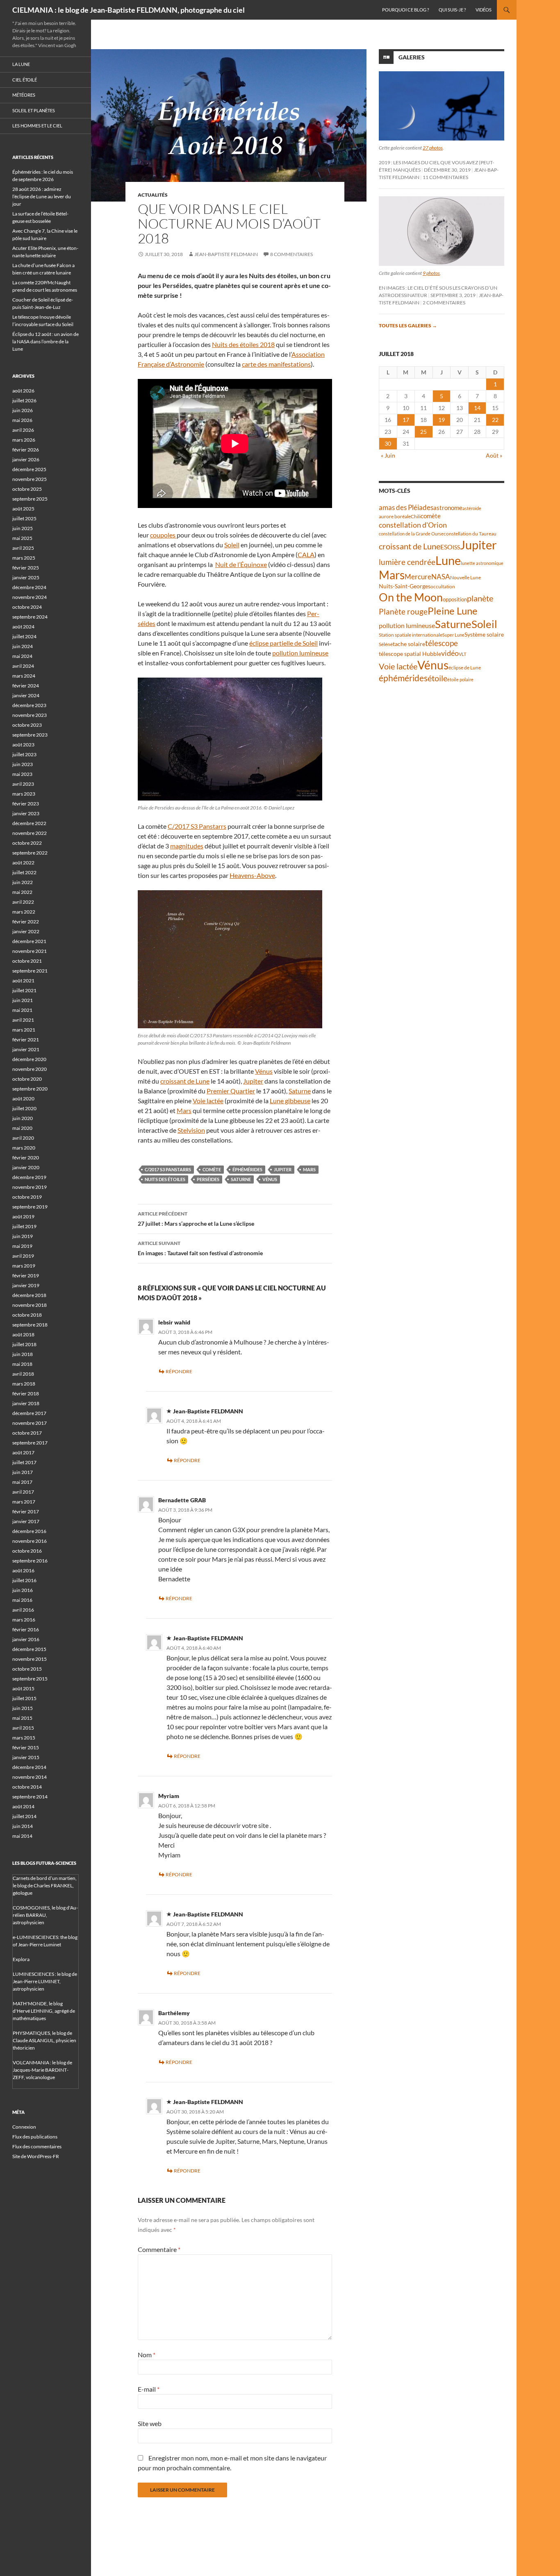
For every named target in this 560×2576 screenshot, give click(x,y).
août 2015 (23, 1688)
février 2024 (26, 686)
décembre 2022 (29, 823)
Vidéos (484, 10)
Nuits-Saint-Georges (405, 586)
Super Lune (453, 635)
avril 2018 (23, 1374)
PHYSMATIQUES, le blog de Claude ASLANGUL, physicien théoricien (44, 2040)
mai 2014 (22, 1836)
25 (423, 432)
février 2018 (26, 1393)
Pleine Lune (453, 611)
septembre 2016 (30, 1561)
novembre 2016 (30, 1541)
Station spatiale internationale (411, 635)
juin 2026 (23, 410)
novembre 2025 (30, 479)
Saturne (300, 1091)
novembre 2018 (30, 1305)
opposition (455, 599)
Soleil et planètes (34, 110)
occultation (443, 586)
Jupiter (253, 1081)
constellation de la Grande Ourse (411, 534)
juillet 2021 (24, 990)
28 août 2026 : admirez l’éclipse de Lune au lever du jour (42, 196)
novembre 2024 (30, 597)
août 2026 (23, 391)
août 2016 (23, 1570)
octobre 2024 (27, 607)
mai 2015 (22, 1718)
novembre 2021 (30, 951)
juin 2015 (23, 1708)
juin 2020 (23, 1118)
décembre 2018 (29, 1295)
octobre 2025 (27, 489)
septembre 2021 (30, 971)
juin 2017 (23, 1472)
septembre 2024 (30, 617)
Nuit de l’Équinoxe (241, 564)
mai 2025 (22, 538)
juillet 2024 (24, 636)
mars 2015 (24, 1738)
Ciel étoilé (25, 80)
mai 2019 (22, 1246)
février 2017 (26, 1511)
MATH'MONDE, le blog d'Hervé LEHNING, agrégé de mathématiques (44, 2011)
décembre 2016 (29, 1531)
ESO (446, 547)
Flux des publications (35, 2137)
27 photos (433, 148)
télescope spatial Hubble (410, 654)
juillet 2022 (24, 872)
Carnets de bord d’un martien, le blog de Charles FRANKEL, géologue (45, 1886)
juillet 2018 (24, 1344)
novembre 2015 (30, 1659)
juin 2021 (23, 1000)
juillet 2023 (24, 754)
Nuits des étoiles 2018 (243, 344)
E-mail (149, 2389)
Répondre (179, 1371)
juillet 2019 (24, 1226)
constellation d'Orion (413, 525)
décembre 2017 (29, 1413)
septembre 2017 (30, 1443)
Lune (448, 560)
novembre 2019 (30, 1187)
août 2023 (23, 745)
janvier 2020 (26, 1167)
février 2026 (26, 450)
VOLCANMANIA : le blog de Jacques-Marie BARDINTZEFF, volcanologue (42, 2070)
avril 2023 (23, 784)
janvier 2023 (26, 813)
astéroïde (472, 508)
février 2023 (26, 804)
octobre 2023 (27, 725)
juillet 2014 (24, 1816)
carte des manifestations (276, 364)
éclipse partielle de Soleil (283, 643)
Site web (150, 2423)
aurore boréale (395, 516)
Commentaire (159, 2249)
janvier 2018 (26, 1403)
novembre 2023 (30, 715)
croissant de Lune (185, 1081)
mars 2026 (24, 440)
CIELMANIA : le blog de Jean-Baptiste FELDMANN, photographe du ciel (129, 10)
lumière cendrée (407, 562)
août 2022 (23, 863)
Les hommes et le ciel (37, 126)
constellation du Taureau (470, 534)
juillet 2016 (24, 1580)
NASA (441, 577)
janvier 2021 (26, 1049)
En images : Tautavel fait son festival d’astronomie (200, 1248)
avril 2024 (23, 666)
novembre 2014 (30, 1777)
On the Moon (411, 597)
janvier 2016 (26, 1639)
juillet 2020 (24, 1108)
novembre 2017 (30, 1423)
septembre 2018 (30, 1325)
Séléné (386, 644)
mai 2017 (22, 1482)
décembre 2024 (29, 587)
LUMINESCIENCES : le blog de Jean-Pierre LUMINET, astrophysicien (45, 1981)
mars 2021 (24, 1030)
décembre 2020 (29, 1059)
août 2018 (23, 1334)
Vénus (264, 1071)
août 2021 (23, 981)
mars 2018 (24, 1384)
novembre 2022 (30, 833)
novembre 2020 (30, 1069)
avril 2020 (23, 1138)
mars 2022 (24, 912)
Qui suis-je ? (452, 10)
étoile (437, 678)
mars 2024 (24, 676)
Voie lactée (208, 1101)
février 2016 (26, 1629)
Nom (147, 2355)
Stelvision (191, 1130)
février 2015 (26, 1747)
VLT (462, 654)
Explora (21, 1959)
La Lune (21, 64)
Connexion (24, 2127)
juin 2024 (23, 646)
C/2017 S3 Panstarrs (197, 826)
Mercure (418, 577)
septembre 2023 (30, 735)
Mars (184, 1110)
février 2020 (26, 1158)
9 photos (431, 273)
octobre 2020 (27, 1079)
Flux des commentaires (37, 2146)
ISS (456, 547)
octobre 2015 (27, 1669)
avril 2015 (23, 1728)
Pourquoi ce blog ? (405, 10)
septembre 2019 (30, 1207)
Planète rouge (403, 612)
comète (212, 1169)
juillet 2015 (24, 1698)
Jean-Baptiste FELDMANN (226, 254)
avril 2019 (23, 1256)
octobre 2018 (27, 1315)
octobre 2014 (27, 1787)
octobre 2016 (27, 1551)
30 (388, 443)
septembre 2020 (30, 1089)
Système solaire (484, 634)
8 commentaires (291, 254)
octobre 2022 (27, 843)
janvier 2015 (26, 1757)
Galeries (412, 57)
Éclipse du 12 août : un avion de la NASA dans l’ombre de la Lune (46, 341)
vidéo (450, 653)
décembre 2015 (29, 1649)
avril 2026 (23, 430)
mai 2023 (22, 774)
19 (442, 420)
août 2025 (23, 509)
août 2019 (23, 1217)
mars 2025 (24, 558)
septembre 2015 (30, 1679)
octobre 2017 (27, 1433)
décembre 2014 (29, 1767)
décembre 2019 (29, 1177)
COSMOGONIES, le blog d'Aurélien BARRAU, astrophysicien (45, 1915)
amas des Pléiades (406, 507)
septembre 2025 (30, 499)
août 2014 (23, 1806)
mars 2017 (24, 1502)
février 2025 (26, 568)
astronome (448, 508)
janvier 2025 (26, 577)
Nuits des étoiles (165, 1179)
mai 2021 (22, 1010)
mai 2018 (22, 1364)
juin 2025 (23, 528)
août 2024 (23, 627)
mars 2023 (24, 794)
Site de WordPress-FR (36, 2156)
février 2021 (26, 1040)
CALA (306, 554)
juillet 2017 (24, 1462)
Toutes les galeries (408, 325)
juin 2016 (23, 1590)
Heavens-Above (252, 875)
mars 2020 (24, 1148)
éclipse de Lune (465, 668)
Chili (416, 516)
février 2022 (26, 922)
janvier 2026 (26, 459)
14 (477, 408)
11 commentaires (445, 177)
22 (495, 420)
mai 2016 (22, 1600)
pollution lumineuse (300, 653)
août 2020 (23, 1099)
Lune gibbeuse (290, 1101)
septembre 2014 (30, 1797)
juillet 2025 (24, 518)
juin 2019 (23, 1236)
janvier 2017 (26, 1521)
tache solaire (409, 644)
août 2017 (23, 1452)
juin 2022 (23, 882)
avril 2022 (23, 902)
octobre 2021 (27, 961)
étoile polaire (460, 679)
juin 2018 (23, 1354)
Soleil (232, 545)
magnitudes (187, 846)
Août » (494, 455)
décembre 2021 (29, 941)
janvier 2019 (26, 1285)
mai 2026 (22, 420)
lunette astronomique (482, 563)
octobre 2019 (27, 1197)
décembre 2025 (29, 469)
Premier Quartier (231, 1091)
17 (406, 420)
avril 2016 (23, 1610)
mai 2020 (22, 1128)
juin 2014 (23, 1826)
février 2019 (26, 1276)
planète (480, 598)
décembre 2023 (29, 705)
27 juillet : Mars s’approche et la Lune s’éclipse (196, 1219)
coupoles (163, 535)
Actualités (153, 195)
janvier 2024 (26, 695)
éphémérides (247, 1169)
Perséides (208, 1179)
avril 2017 (23, 1492)
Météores (24, 95)
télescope (442, 643)
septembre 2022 (30, 853)
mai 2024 (22, 656)
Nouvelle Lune (466, 577)
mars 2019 (24, 1266)
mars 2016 (24, 1620)
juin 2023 (23, 764)
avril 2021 (23, 1020)
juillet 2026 (24, 400)
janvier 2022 (26, 931)
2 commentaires (444, 303)
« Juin (388, 455)
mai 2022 (22, 892)
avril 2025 (23, 548)
